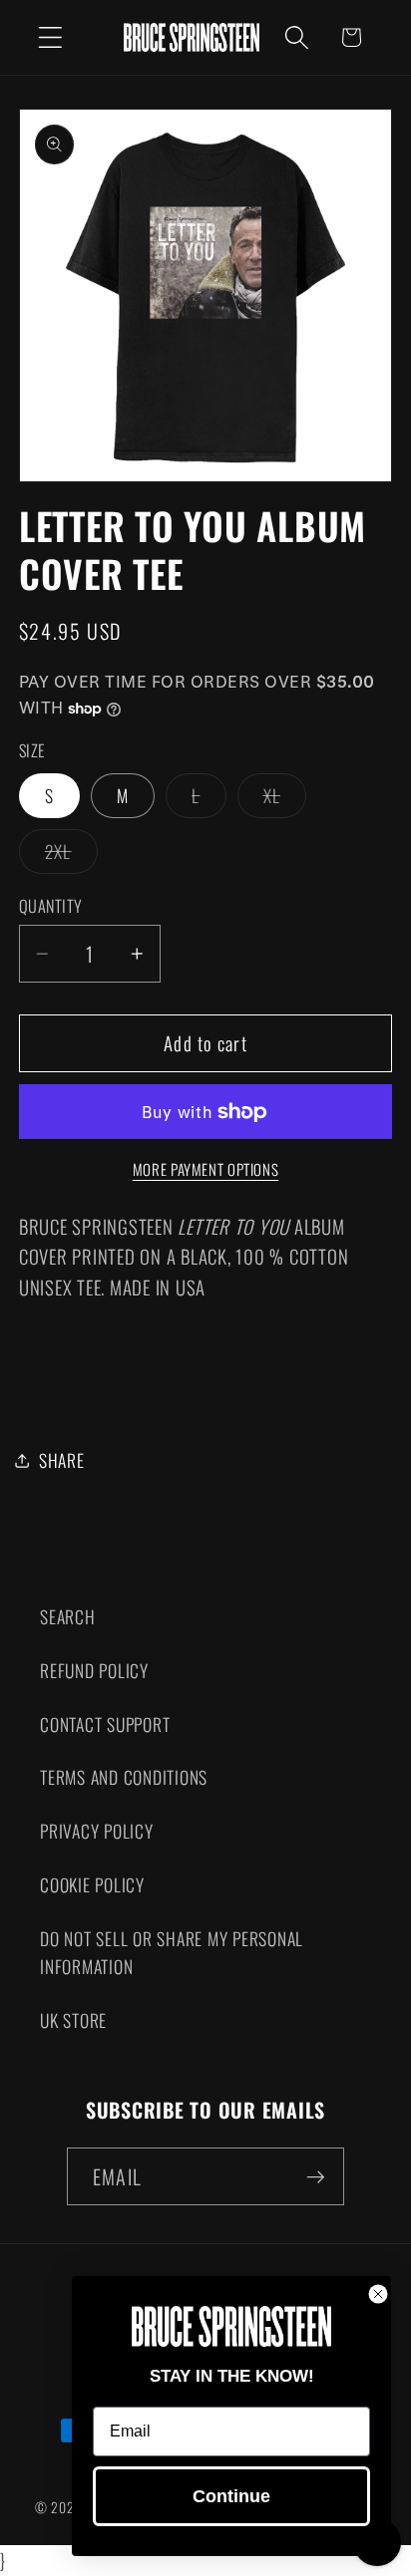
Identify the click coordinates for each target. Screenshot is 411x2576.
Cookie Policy (92, 1884)
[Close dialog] (378, 2294)
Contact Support (105, 1724)
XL (285, 800)
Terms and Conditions (124, 1777)
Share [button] (62, 1460)
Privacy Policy (97, 1831)
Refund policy (94, 1670)
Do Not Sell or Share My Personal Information (172, 1953)
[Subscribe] (316, 2176)
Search (68, 1616)
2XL (71, 856)
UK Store (73, 2020)
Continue (231, 2496)
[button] (50, 37)
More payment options (206, 1169)
